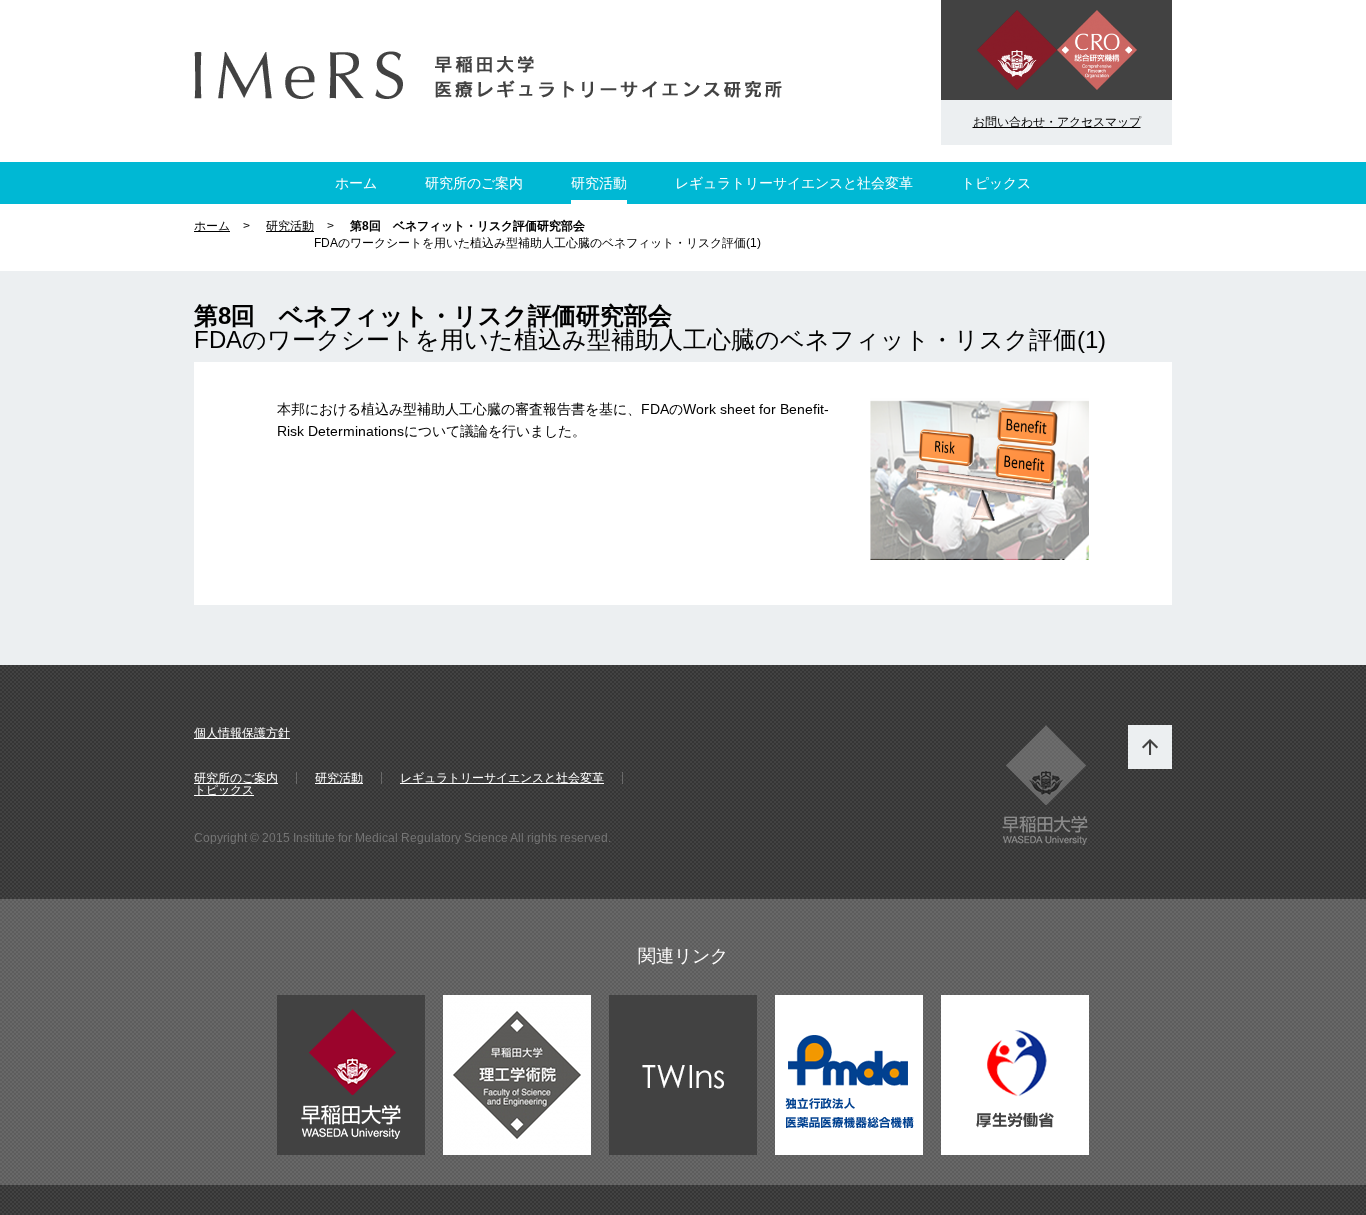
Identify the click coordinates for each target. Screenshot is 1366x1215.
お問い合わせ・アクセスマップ (1057, 122)
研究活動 (599, 183)
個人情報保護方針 (242, 733)
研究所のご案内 (474, 183)
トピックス (996, 183)
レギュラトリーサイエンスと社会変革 (794, 183)
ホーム (356, 183)
